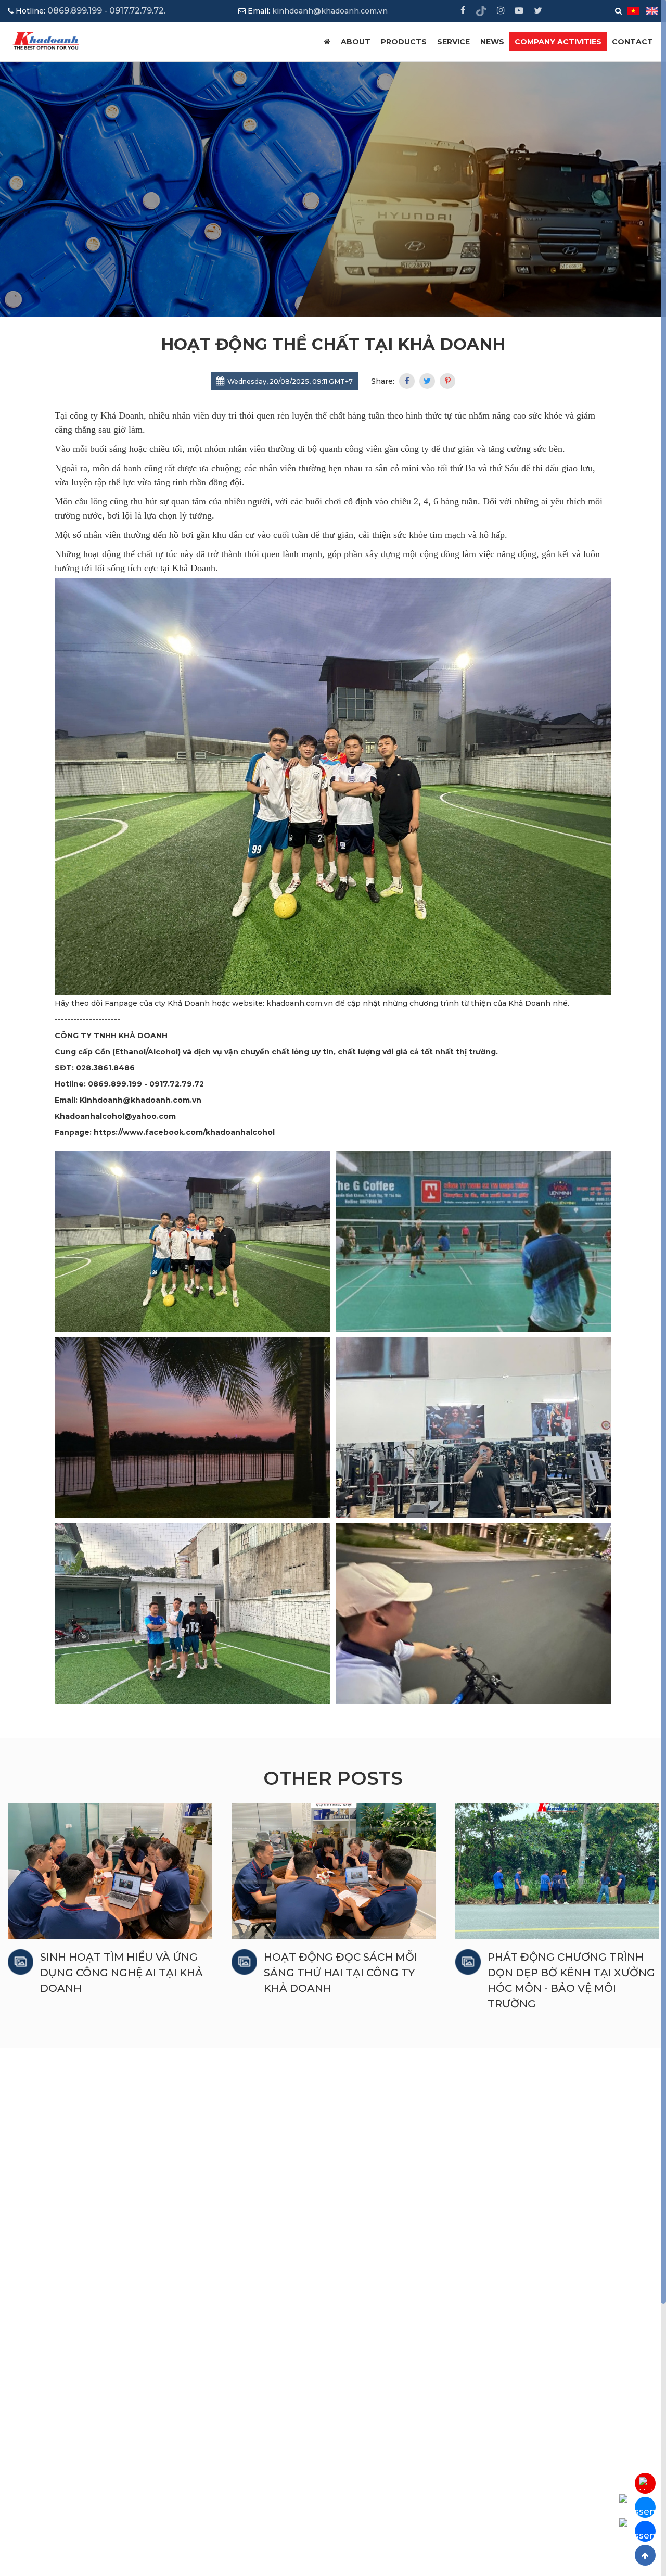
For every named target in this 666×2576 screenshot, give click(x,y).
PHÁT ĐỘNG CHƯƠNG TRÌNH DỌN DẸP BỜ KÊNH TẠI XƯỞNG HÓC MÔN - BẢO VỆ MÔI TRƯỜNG (348, 1980)
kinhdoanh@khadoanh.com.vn (330, 11)
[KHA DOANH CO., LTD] (47, 41)
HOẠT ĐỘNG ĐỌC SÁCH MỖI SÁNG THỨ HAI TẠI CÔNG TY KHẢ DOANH (117, 1973)
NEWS (492, 42)
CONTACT (632, 42)
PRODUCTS (404, 42)
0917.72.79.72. (137, 11)
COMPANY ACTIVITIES (558, 42)
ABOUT (356, 42)
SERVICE (453, 42)
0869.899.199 (75, 11)
